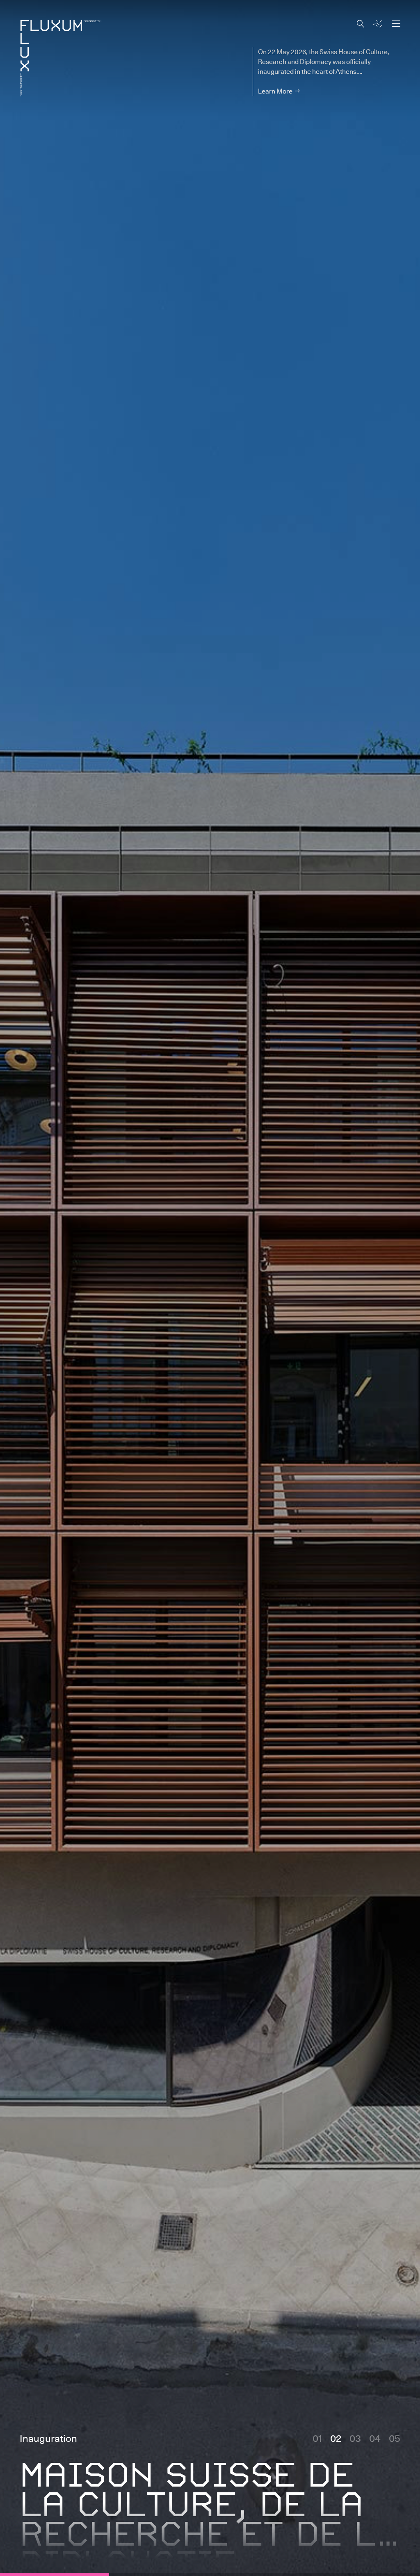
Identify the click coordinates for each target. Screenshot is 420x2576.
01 (317, 2438)
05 (395, 2438)
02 (336, 2438)
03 (355, 2438)
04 (375, 2438)
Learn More (275, 91)
